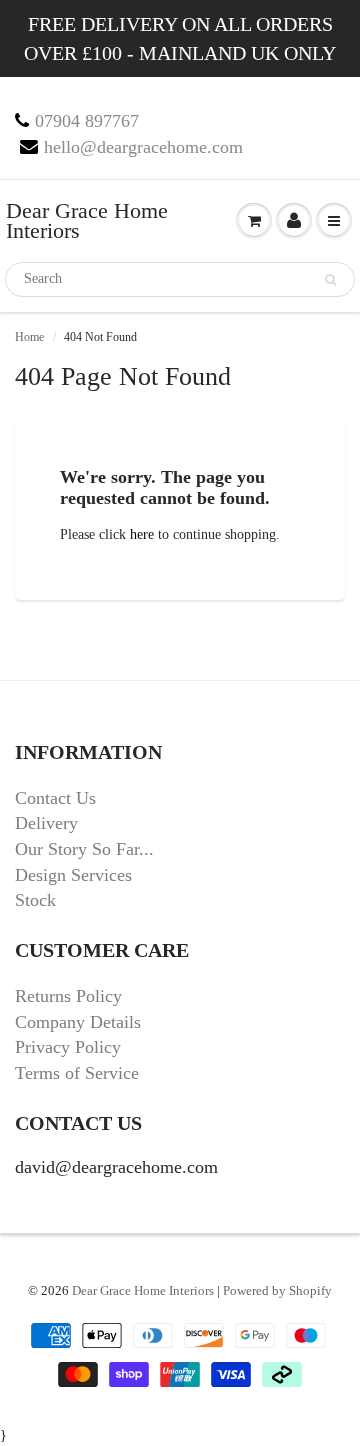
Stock (35, 900)
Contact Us (55, 798)
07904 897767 (87, 121)
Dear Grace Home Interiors (87, 220)
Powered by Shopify (277, 1290)
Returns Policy (68, 996)
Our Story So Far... (84, 849)
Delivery (46, 823)
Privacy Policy (68, 1047)
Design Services (73, 875)
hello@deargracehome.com (143, 147)
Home (29, 337)
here (142, 534)
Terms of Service (77, 1073)
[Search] (330, 280)
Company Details (78, 1022)
